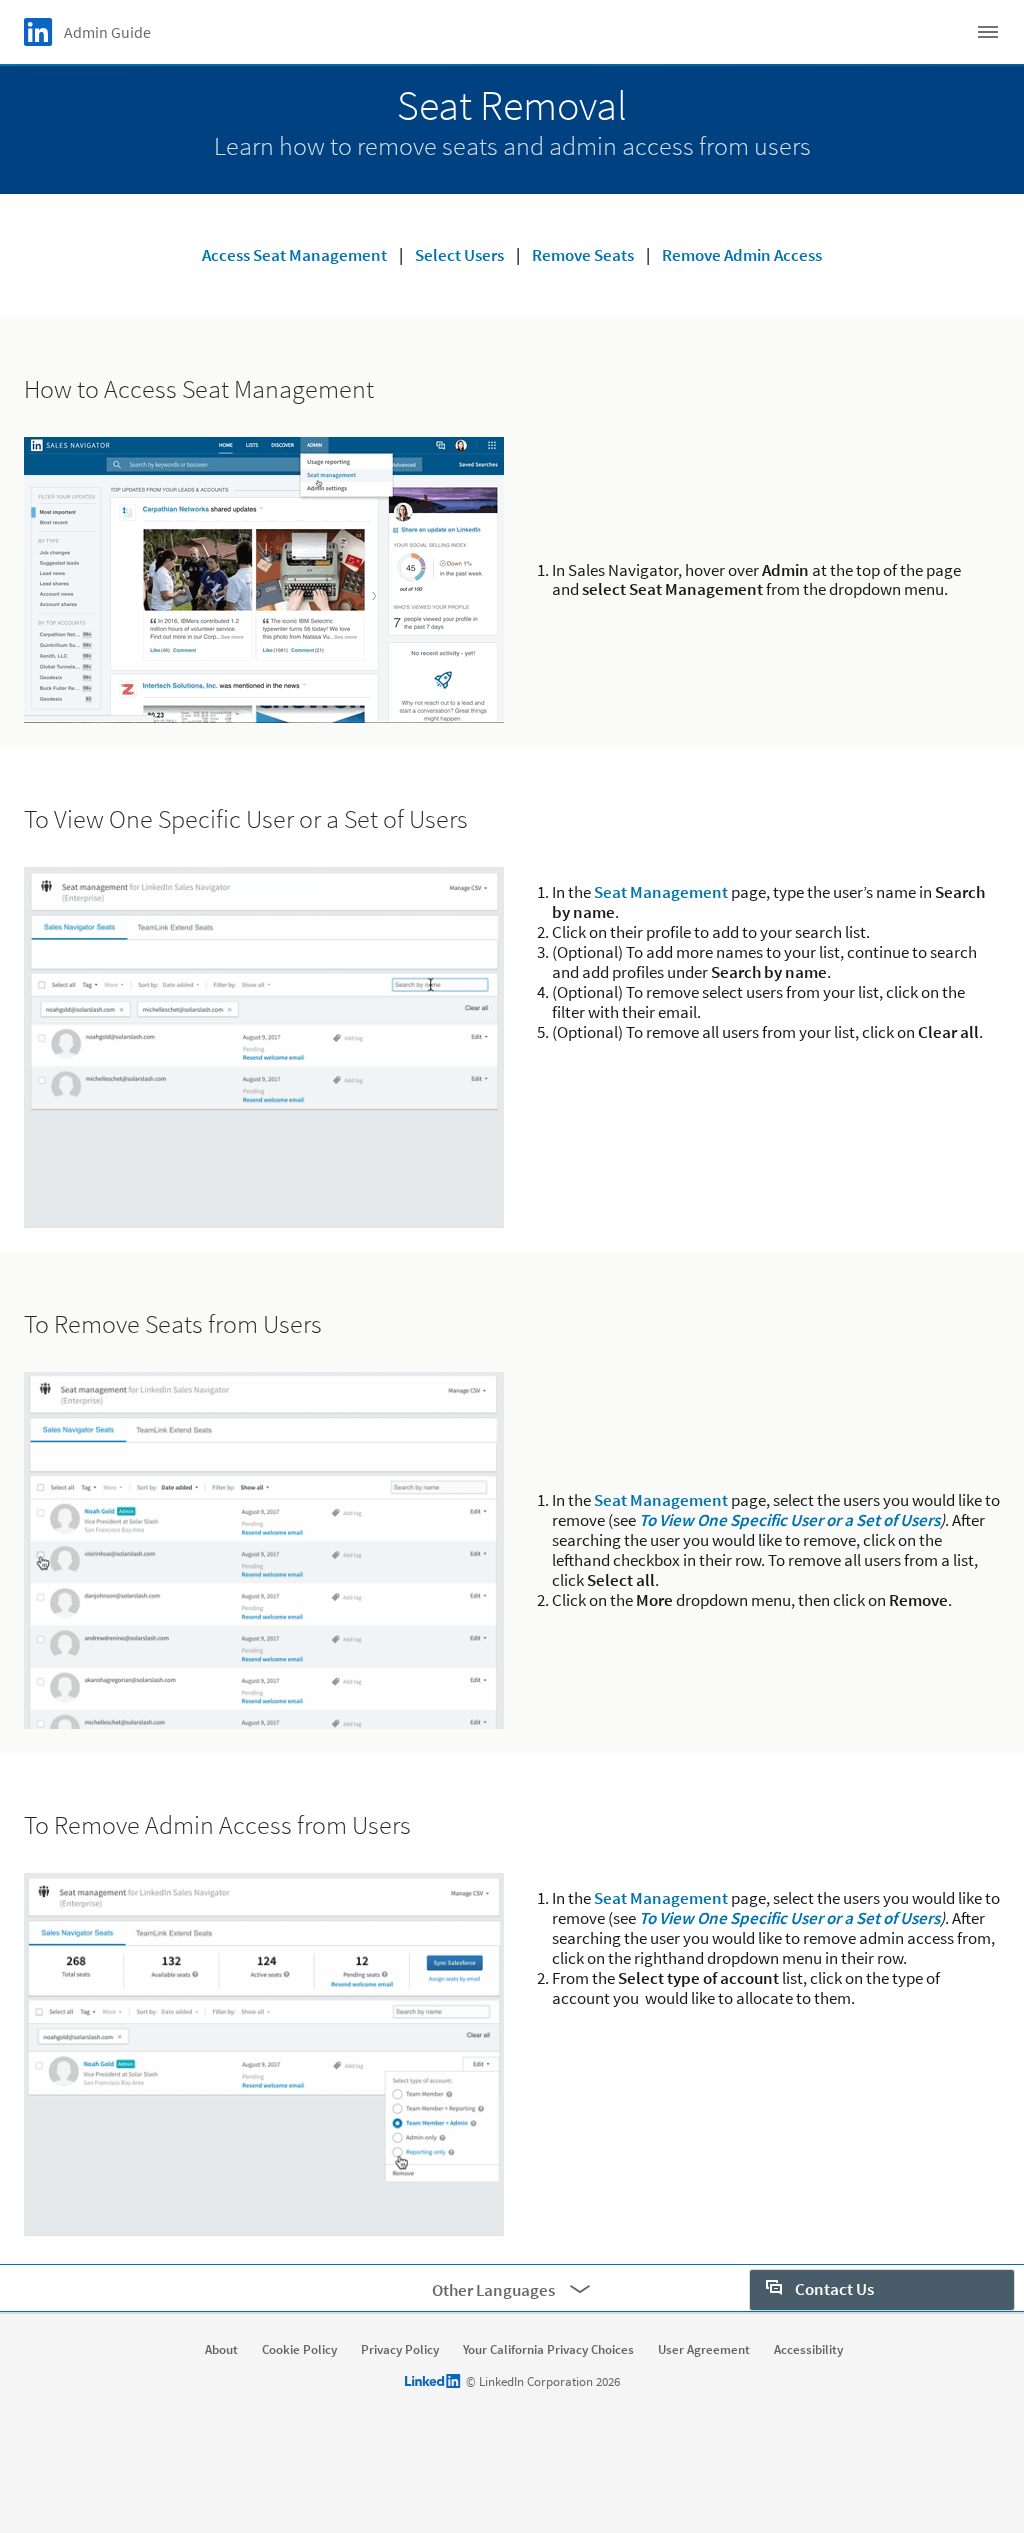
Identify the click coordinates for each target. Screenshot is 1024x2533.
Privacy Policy (400, 2350)
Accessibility (808, 2350)
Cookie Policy (299, 2350)
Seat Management (661, 892)
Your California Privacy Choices (548, 2350)
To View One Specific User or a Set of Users (789, 1520)
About (221, 2350)
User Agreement (704, 2350)
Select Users (459, 255)
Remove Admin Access (742, 255)
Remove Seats (583, 255)
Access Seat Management (294, 255)
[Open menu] (988, 32)
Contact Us (833, 2289)
